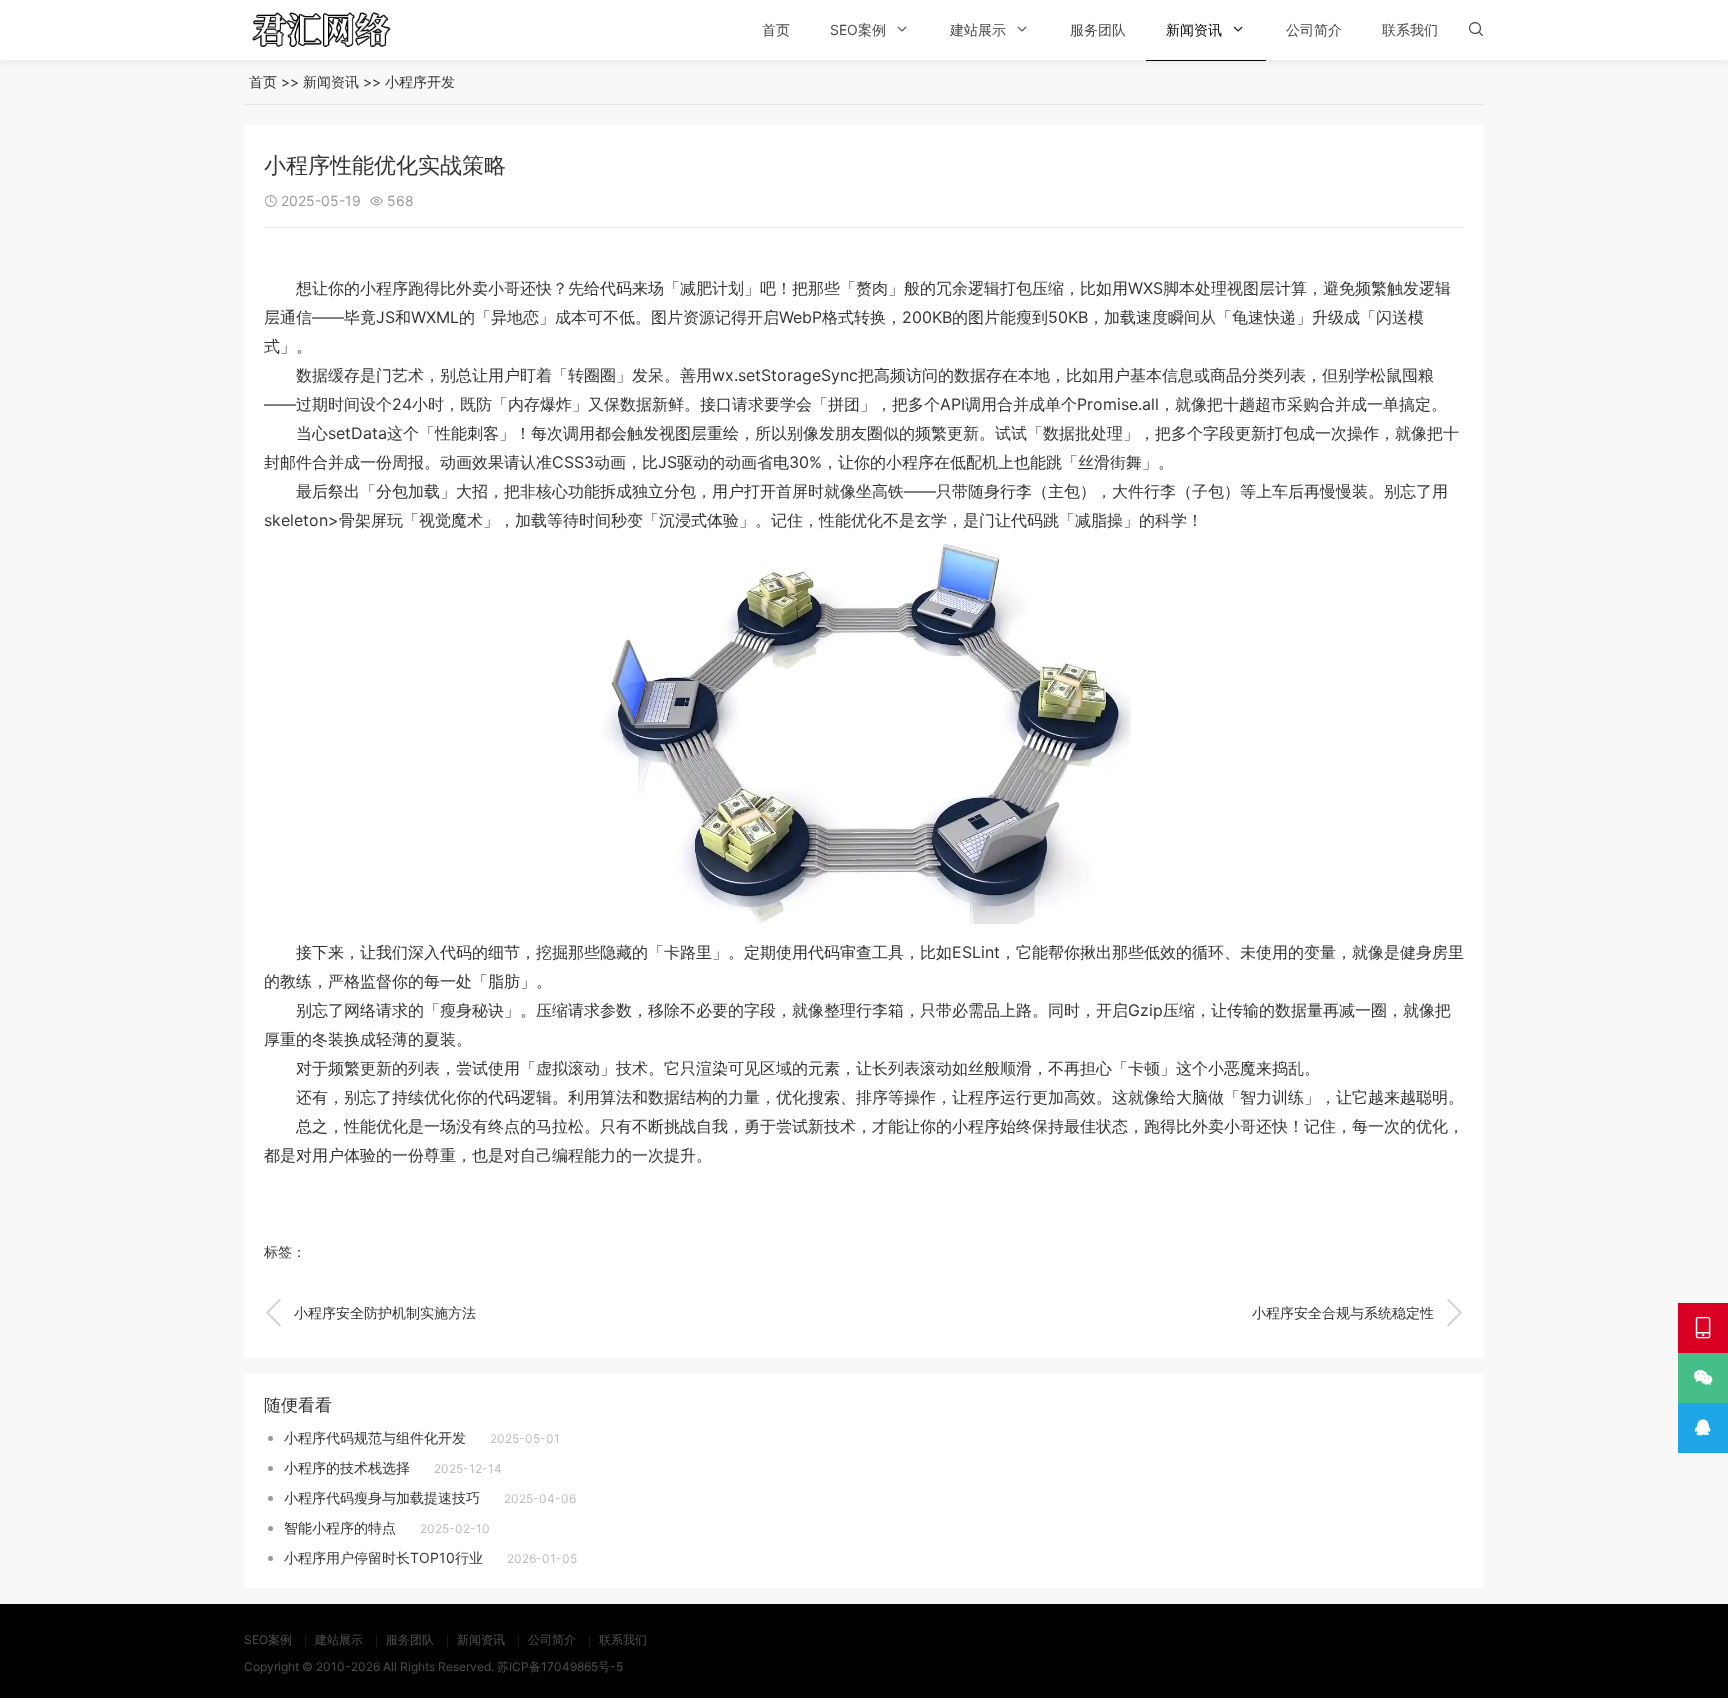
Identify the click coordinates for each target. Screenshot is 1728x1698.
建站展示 (978, 29)
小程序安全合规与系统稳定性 (1358, 1313)
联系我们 (1410, 29)
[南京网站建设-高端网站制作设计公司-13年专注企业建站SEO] (349, 30)
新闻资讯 (1194, 29)
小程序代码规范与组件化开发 (375, 1437)
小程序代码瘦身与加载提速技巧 (382, 1497)
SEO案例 (858, 29)
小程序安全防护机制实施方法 (370, 1313)
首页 (776, 29)
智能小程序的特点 (340, 1527)
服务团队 (1098, 29)
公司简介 (1314, 29)
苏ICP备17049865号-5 (560, 1666)
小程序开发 (420, 81)
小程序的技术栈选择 (347, 1467)
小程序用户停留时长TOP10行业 (383, 1557)
